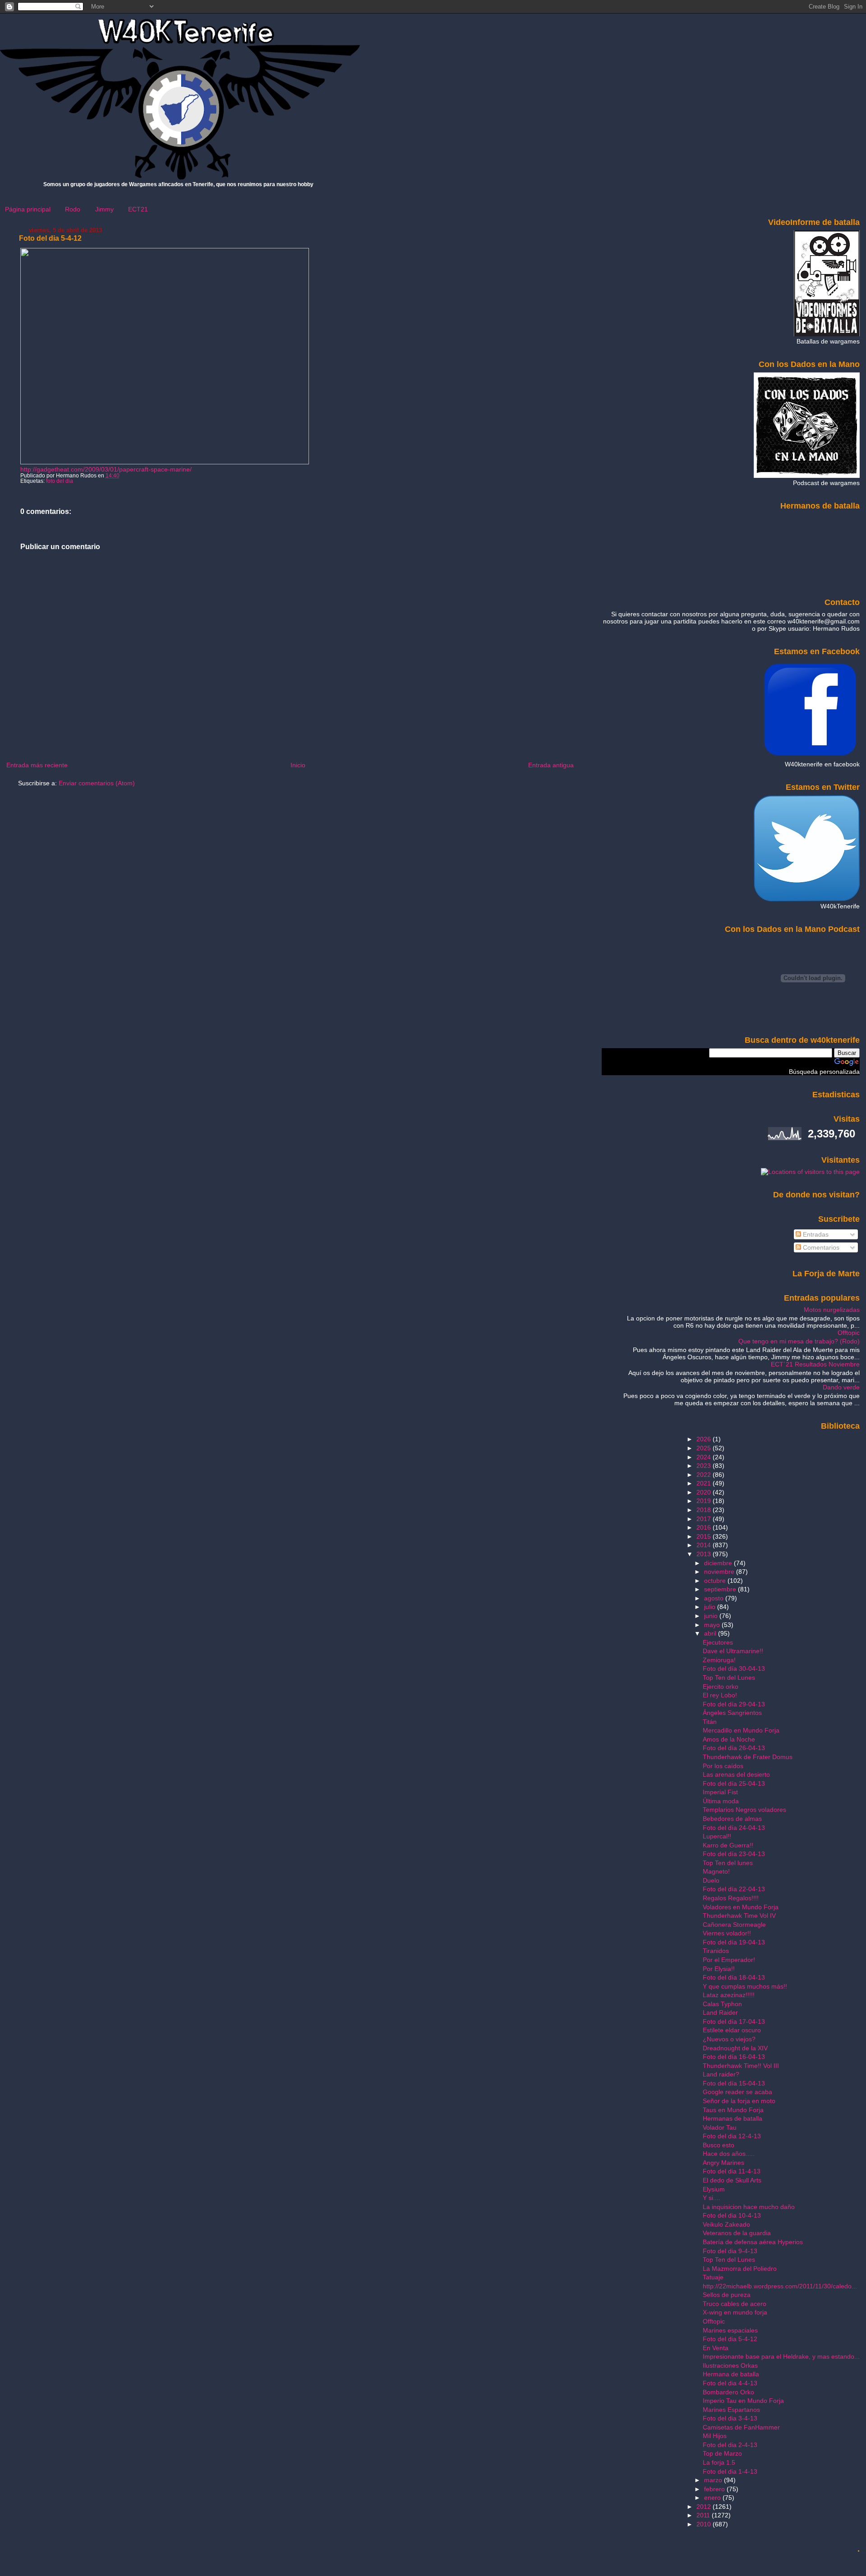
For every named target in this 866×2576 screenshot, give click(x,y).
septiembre (721, 1589)
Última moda (721, 1801)
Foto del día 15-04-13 (734, 2083)
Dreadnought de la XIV (735, 2048)
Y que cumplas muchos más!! (745, 1986)
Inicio (298, 765)
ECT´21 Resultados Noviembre (815, 1364)
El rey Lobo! (720, 1695)
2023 (705, 1466)
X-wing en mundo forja (735, 2312)
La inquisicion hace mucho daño (749, 2207)
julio (711, 1607)
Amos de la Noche (729, 1739)
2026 (705, 1439)
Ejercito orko (721, 1687)
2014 (705, 1545)
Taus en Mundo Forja (733, 2110)
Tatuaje (713, 2277)
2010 (705, 2524)
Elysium (714, 2189)
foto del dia (60, 481)
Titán (710, 1722)
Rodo (73, 209)
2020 (705, 1492)
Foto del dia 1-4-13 (730, 2471)
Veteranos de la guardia (737, 2233)
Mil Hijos (715, 2436)
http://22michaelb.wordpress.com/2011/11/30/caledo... (780, 2286)
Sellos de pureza (727, 2295)
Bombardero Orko (728, 2392)
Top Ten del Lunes (729, 1678)
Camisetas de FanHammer (741, 2427)
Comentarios (820, 1247)
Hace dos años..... (729, 2154)
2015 (705, 1536)
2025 (705, 1448)
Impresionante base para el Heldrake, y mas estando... (781, 2356)
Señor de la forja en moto (739, 2101)
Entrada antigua (551, 765)
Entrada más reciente (37, 765)
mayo (713, 1625)
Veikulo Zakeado (726, 2224)
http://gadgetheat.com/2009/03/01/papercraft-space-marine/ (106, 469)
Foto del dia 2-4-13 (730, 2445)
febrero (715, 2489)
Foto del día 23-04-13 (734, 1854)
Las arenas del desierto (736, 1774)
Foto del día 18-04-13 (734, 1977)
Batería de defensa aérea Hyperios (753, 2242)
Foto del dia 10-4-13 (732, 2215)
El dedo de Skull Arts (732, 2180)
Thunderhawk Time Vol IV (739, 1916)
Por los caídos (723, 1766)
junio (712, 1616)
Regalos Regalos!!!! (731, 1898)
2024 (705, 1457)
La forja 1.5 (719, 2462)
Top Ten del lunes (728, 1863)
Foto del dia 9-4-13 (730, 2251)
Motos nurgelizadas (832, 1310)
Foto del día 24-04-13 (734, 1828)
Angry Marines (723, 2163)
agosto (715, 1598)
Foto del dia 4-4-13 (730, 2383)
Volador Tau (720, 2127)
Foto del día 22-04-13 (734, 1889)
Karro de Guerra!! (728, 1845)
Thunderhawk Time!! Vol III (741, 2066)
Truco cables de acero (735, 2304)
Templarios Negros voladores (744, 1810)
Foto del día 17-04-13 (734, 2021)
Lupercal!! (717, 1836)
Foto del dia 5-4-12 (50, 238)
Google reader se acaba (737, 2092)
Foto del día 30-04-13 (734, 1668)
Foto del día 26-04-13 (734, 1748)
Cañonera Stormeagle (734, 1925)
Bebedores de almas (732, 1819)
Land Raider (720, 2012)
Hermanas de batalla (732, 2118)
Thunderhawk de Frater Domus (748, 1757)
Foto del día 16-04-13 (734, 2057)
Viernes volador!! (727, 1933)
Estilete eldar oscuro (732, 2030)
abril (711, 1633)
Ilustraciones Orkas (730, 2365)
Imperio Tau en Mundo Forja (743, 2401)
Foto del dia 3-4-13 (730, 2418)
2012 (705, 2507)
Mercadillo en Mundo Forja (741, 1730)
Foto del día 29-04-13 (734, 1704)
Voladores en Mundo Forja (741, 1907)
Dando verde (841, 1387)
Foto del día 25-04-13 (734, 1783)
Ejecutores (718, 1642)
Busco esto (719, 2145)
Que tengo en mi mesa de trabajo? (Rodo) (799, 1341)
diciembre (719, 1563)
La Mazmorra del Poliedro (740, 2269)
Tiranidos (716, 1951)
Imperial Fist (720, 1792)
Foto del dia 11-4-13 (732, 2171)
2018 (705, 1510)
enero (713, 2498)
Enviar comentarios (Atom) (97, 783)
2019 (705, 1501)
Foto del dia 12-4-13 (732, 2136)
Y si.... (712, 2198)
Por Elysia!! (719, 1969)
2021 (705, 1483)
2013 (705, 1554)
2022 (705, 1475)
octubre (716, 1581)
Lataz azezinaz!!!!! (729, 1995)
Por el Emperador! (729, 1960)
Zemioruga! (719, 1660)
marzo (714, 2480)
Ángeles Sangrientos (732, 1713)
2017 (705, 1519)
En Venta (716, 2348)
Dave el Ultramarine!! (733, 1651)
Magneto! (716, 1871)
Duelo (711, 1880)
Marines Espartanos (731, 2410)
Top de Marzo (722, 2453)
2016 (705, 1527)
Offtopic (849, 1333)
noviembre (720, 1572)
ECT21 (138, 209)
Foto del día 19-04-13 (734, 1942)
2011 (704, 2515)
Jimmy (104, 209)
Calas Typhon (722, 2004)
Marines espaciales (730, 2330)
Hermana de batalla (731, 2374)
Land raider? (721, 2074)
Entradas (815, 1234)
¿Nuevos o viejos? (729, 2039)
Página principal (28, 209)
